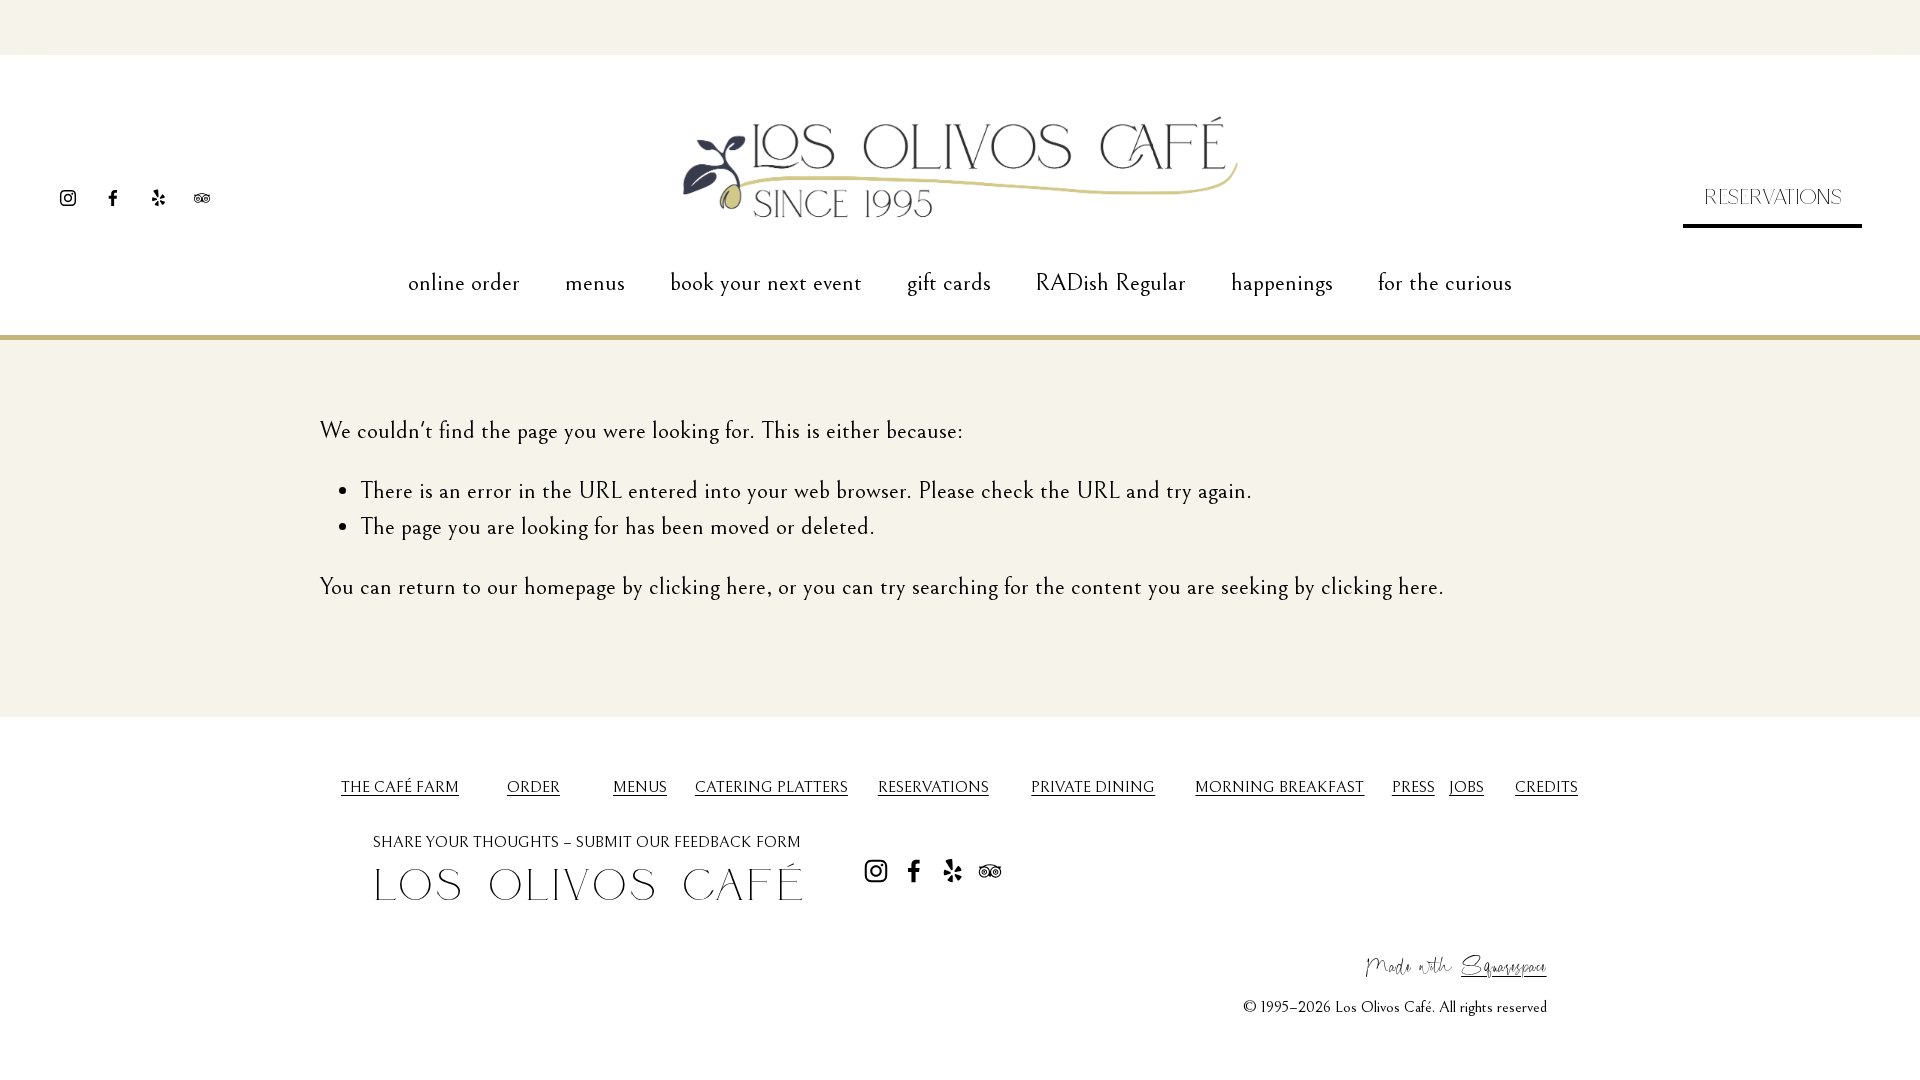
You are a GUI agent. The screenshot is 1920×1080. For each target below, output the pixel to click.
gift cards (949, 283)
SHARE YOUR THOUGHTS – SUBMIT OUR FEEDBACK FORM (587, 842)
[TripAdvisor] (202, 198)
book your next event (766, 283)
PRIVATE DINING (1093, 787)
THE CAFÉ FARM (400, 787)
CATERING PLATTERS (771, 787)
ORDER (533, 787)
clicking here (707, 587)
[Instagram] (68, 198)
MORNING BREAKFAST (1279, 787)
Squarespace (1503, 964)
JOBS (1466, 787)
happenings (1282, 283)
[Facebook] (113, 198)
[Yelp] (158, 198)
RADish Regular (1110, 283)
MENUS (640, 787)
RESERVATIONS (1773, 196)
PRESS (1413, 787)
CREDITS (1546, 787)
